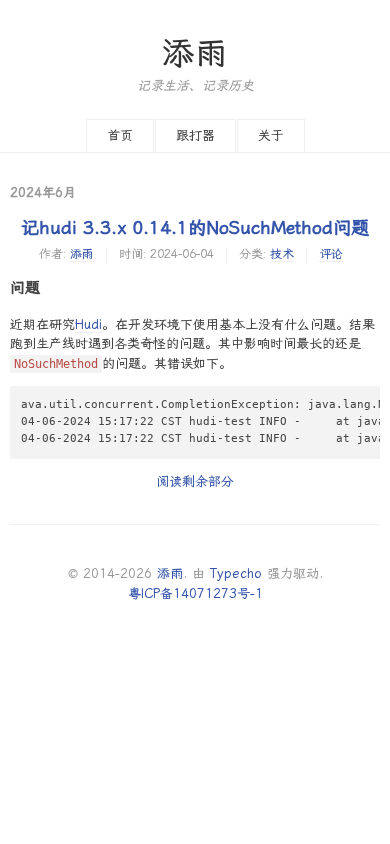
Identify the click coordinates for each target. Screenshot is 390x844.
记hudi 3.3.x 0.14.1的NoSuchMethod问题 (195, 227)
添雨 (195, 53)
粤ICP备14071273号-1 (195, 593)
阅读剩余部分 (195, 481)
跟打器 (195, 135)
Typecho (236, 573)
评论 (331, 254)
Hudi (88, 324)
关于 (271, 135)
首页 (120, 135)
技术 (282, 254)
